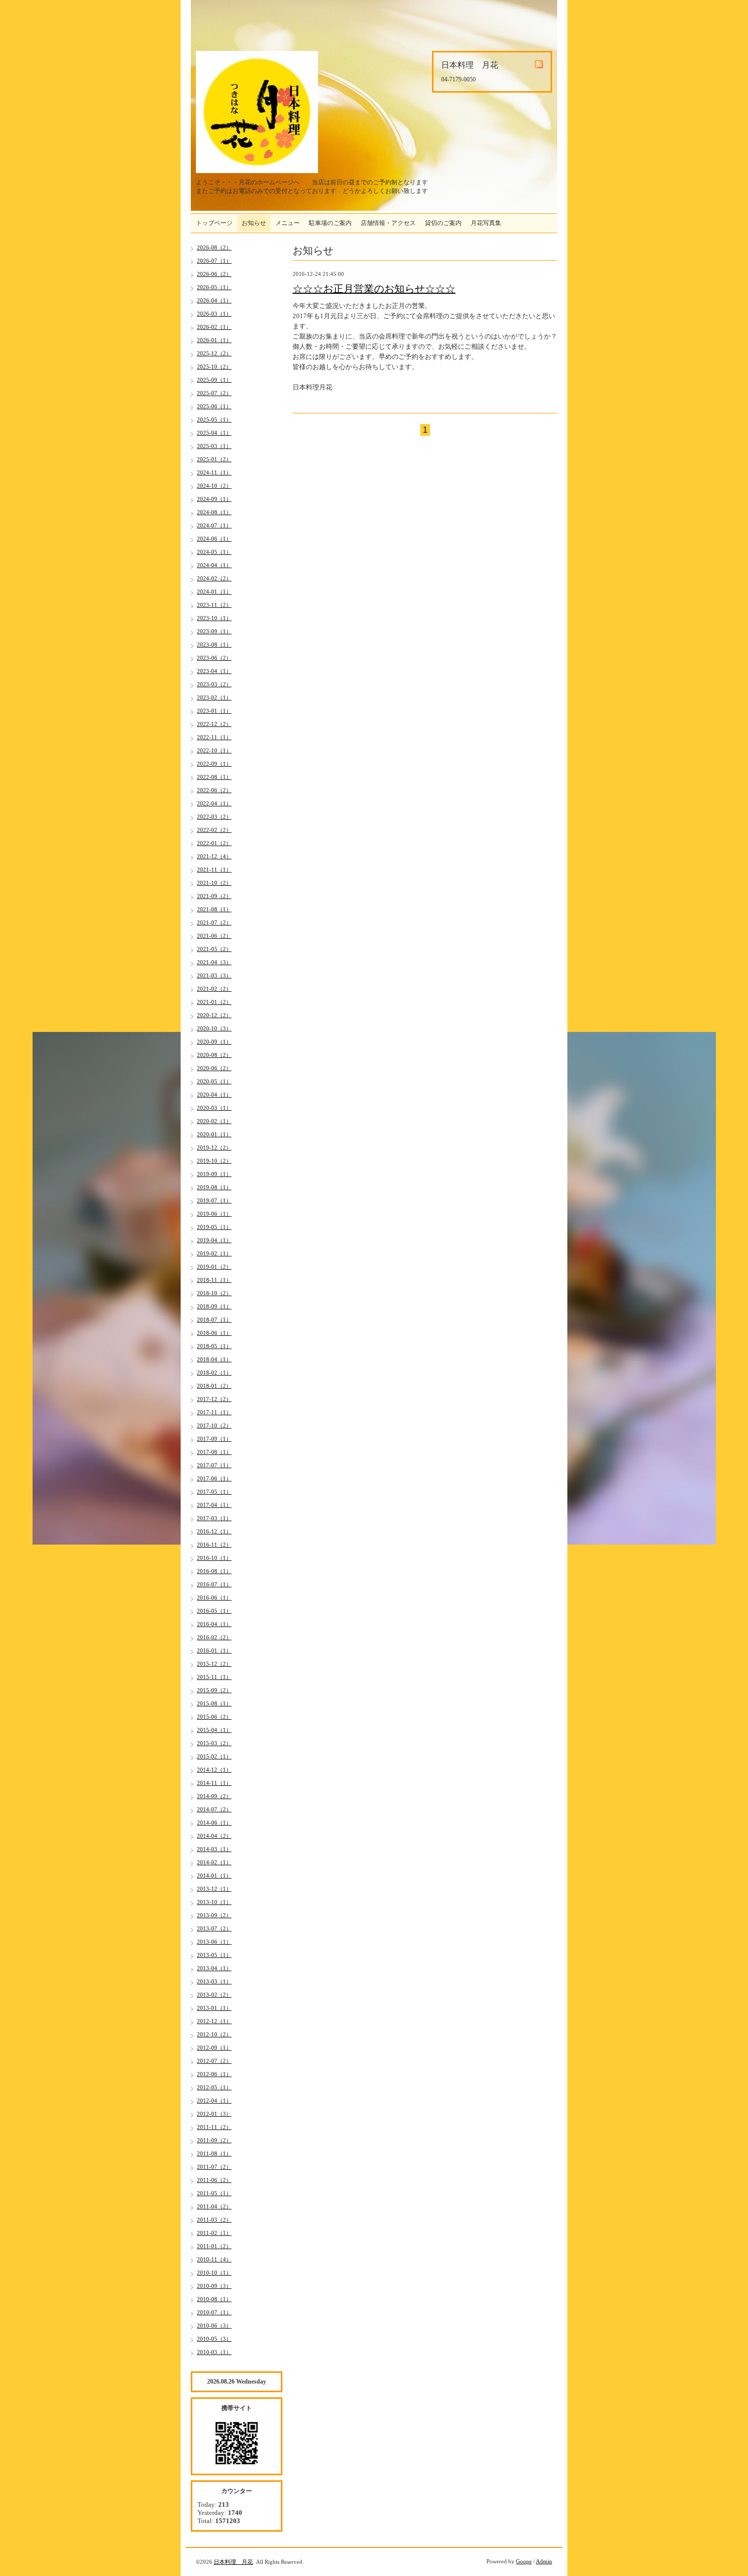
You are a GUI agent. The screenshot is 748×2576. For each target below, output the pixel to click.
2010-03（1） (214, 2352)
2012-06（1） (214, 2074)
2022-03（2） (214, 817)
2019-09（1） (214, 1174)
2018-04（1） (214, 1359)
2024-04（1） (214, 565)
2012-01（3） (214, 2114)
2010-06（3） (214, 2326)
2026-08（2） (214, 247)
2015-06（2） (214, 1717)
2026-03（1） (214, 314)
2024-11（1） (214, 472)
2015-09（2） (214, 1690)
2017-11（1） (214, 1412)
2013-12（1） (214, 1889)
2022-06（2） (214, 790)
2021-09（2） (214, 896)
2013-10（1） (214, 1902)
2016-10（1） (214, 1558)
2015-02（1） (214, 1756)
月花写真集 (486, 223)
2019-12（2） (214, 1147)
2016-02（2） (214, 1637)
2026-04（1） (214, 300)
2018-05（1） (214, 1346)
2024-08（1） (214, 512)
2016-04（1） (214, 1624)
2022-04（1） (214, 803)
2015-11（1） (214, 1677)
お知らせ (254, 223)
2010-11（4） (214, 2259)
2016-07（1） (214, 1584)
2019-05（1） (214, 1227)
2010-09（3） (214, 2286)
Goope (524, 2561)
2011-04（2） (214, 2206)
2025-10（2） (214, 367)
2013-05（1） (214, 1955)
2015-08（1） (214, 1703)
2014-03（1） (214, 1849)
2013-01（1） (214, 2008)
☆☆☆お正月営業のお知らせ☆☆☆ (374, 289)
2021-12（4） (214, 856)
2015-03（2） (214, 1743)
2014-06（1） (214, 1823)
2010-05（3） (214, 2339)
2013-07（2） (214, 1928)
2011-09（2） (214, 2140)
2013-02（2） (214, 1995)
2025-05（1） (214, 419)
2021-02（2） (214, 989)
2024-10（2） (214, 486)
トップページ (214, 223)
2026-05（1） (214, 287)
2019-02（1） (214, 1253)
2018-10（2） (214, 1293)
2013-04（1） (214, 1968)
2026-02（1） (214, 327)
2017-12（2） (214, 1399)
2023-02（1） (214, 697)
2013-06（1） (214, 1942)
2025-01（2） (214, 459)
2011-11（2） (214, 2127)
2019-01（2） (214, 1267)
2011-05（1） (214, 2193)
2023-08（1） (214, 645)
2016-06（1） (214, 1598)
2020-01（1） (214, 1134)
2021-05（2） (214, 949)
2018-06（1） (214, 1333)
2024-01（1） (214, 592)
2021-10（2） (214, 883)
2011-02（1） (214, 2233)
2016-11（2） (214, 1545)
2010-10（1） (214, 2273)
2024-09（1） (214, 499)
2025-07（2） (214, 393)
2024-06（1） (214, 539)
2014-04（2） (214, 1836)
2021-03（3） (214, 975)
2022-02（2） (214, 830)
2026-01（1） (214, 340)
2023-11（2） (214, 605)
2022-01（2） (214, 843)
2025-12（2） (214, 353)
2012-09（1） (214, 2048)
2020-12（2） (214, 1015)
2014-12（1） (214, 1770)
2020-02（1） (214, 1121)
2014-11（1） (214, 1783)
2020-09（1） (214, 1042)
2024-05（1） (214, 552)
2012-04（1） (214, 2101)
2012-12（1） (214, 2021)
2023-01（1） (214, 711)
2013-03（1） (214, 1981)
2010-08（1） (214, 2299)
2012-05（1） (214, 2087)
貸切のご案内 (443, 223)
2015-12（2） (214, 1664)
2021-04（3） (214, 962)
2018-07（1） (214, 1320)
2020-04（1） (214, 1095)
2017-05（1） (214, 1492)
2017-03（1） (214, 1518)
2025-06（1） (214, 406)
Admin (544, 2561)
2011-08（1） (214, 2153)
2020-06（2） (214, 1068)
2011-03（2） (214, 2220)
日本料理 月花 (233, 2562)
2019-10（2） (214, 1161)
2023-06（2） (214, 658)
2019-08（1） (214, 1187)
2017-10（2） (214, 1425)
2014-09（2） (214, 1796)
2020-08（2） (214, 1055)
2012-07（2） (214, 2061)
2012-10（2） (214, 2034)
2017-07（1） (214, 1465)
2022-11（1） (214, 737)
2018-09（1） (214, 1306)
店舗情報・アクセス (388, 223)
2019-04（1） (214, 1240)
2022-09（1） (214, 764)
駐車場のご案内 (330, 223)
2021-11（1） (214, 870)
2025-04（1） (214, 433)
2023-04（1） (214, 671)
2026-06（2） (214, 274)
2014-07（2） (214, 1809)
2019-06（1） (214, 1214)
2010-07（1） (214, 2312)
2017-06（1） (214, 1478)
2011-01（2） (214, 2246)
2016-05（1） (214, 1611)
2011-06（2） (214, 2180)
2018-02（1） (214, 1373)
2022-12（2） (214, 724)
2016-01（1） (214, 1650)
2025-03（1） (214, 446)
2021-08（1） (214, 909)
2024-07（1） (214, 525)
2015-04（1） (214, 1730)
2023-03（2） (214, 684)
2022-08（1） (214, 777)
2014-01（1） (214, 1875)
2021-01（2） (214, 1002)
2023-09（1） (214, 631)
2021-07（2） (214, 922)
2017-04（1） (214, 1505)
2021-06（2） (214, 936)
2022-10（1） (214, 750)
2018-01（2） (214, 1386)
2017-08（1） (214, 1452)
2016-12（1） (214, 1531)
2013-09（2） (214, 1915)
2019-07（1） (214, 1200)
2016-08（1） (214, 1571)
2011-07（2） (214, 2167)
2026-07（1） (214, 261)
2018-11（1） (214, 1280)
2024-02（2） (214, 578)
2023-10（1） (214, 618)
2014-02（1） (214, 1862)
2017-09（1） (214, 1439)
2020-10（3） (214, 1028)
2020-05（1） (214, 1081)
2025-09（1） (214, 380)
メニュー (287, 223)
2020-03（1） (214, 1108)
